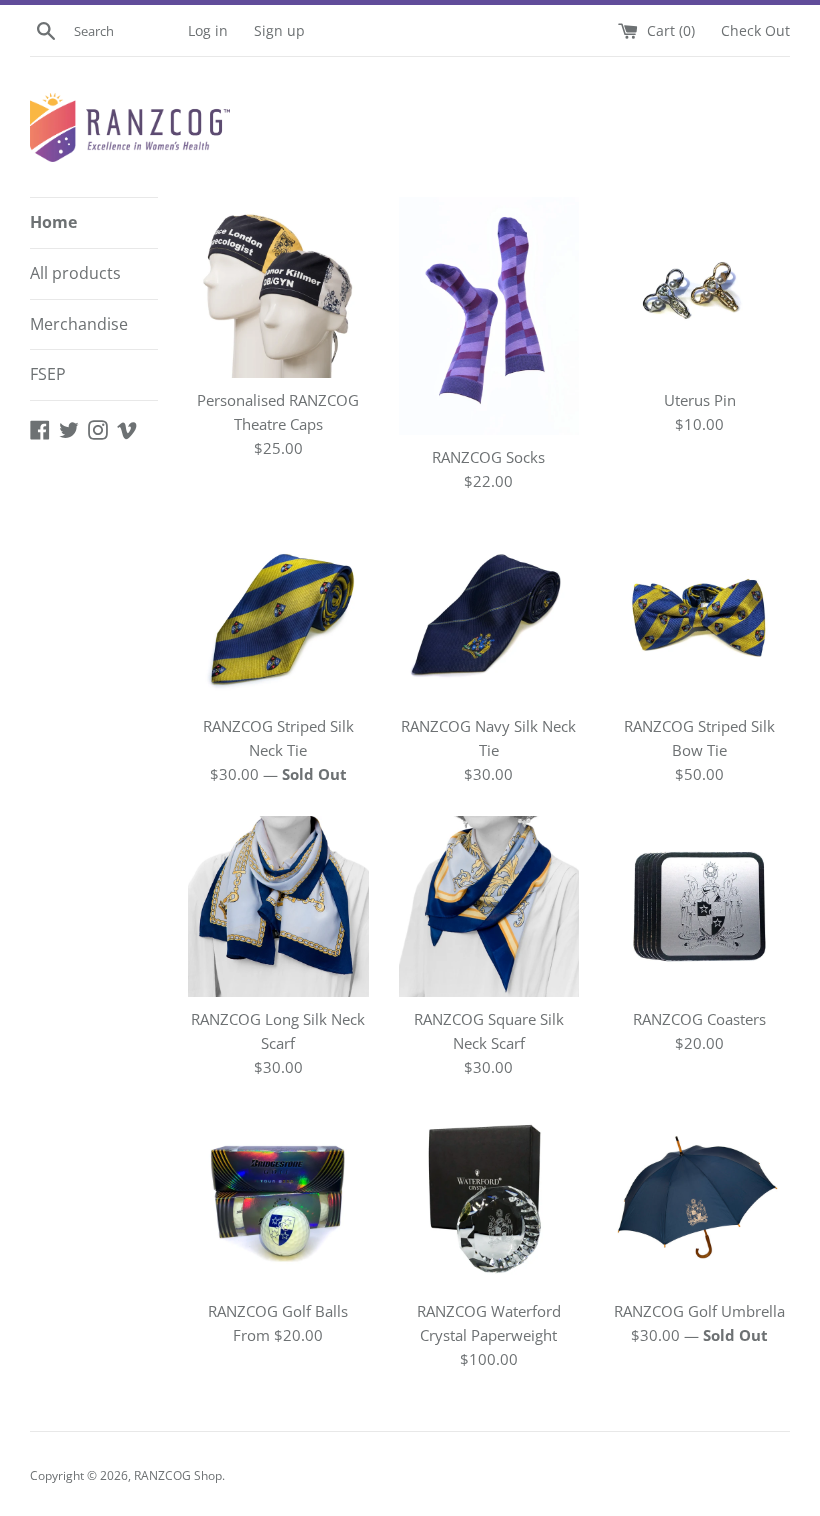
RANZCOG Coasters (699, 1019)
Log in (208, 31)
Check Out (755, 31)
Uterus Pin (700, 400)
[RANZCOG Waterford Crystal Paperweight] (489, 1199)
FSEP (48, 374)
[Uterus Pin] (699, 287)
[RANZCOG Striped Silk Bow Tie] (699, 613)
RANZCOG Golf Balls (278, 1311)
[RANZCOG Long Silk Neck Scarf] (278, 906)
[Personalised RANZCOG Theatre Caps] (278, 287)
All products (75, 273)
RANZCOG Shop (178, 1475)
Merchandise (79, 324)
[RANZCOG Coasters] (699, 906)
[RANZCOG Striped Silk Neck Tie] (278, 613)
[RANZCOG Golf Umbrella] (699, 1199)
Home (53, 222)
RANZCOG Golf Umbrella (699, 1311)
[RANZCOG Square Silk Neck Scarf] (489, 906)
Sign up (279, 31)
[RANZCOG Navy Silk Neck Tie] (489, 613)
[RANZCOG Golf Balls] (278, 1199)
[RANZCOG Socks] (489, 316)
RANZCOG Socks (488, 457)
